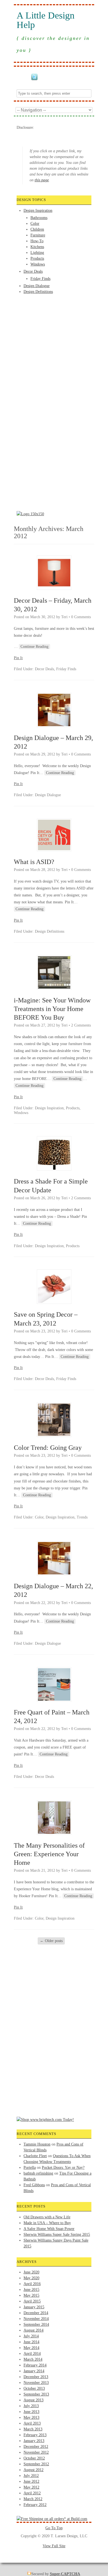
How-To (37, 241)
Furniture (38, 235)
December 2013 (36, 2377)
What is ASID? (34, 862)
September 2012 (36, 2464)
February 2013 (35, 2435)
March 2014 (33, 2359)
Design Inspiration (38, 211)
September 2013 (36, 2394)
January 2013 (34, 2441)
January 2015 (34, 2307)
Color (35, 224)
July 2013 (31, 2406)
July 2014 (31, 2336)
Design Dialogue (37, 286)
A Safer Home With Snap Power (49, 2229)
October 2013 (34, 2388)
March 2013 (33, 2429)
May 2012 (31, 2487)
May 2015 (31, 2295)
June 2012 (31, 2481)
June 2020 (31, 2272)
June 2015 (31, 2290)
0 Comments (81, 617)
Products (37, 258)
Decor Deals (33, 271)
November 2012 (36, 2452)
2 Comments (81, 1025)
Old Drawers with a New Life (47, 2217)
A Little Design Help (46, 20)
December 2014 (36, 2313)
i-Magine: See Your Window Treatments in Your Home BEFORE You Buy (52, 1009)
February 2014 (35, 2365)
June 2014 (31, 2342)
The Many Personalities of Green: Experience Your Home (49, 1854)
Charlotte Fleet (35, 2156)
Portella (30, 2168)
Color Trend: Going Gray (48, 1448)
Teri (64, 617)
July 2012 (31, 2476)
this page (42, 180)
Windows (38, 264)
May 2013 (31, 2418)
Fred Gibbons (34, 2185)
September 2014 (36, 2324)
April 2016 (32, 2284)
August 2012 (34, 2470)
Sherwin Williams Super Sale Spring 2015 (57, 2235)
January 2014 (34, 2371)
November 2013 (36, 2383)
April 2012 (32, 2493)
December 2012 (36, 2447)
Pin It (18, 658)
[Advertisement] (39, 315)
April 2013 (32, 2423)
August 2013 (34, 2400)
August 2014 (34, 2330)
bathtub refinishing (38, 2173)
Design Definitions (38, 292)
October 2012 (34, 2458)
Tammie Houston (37, 2144)
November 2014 (36, 2319)
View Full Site (54, 2546)
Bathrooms (39, 218)
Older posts (51, 1941)
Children (37, 229)
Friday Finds (40, 279)
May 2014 (31, 2348)
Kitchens (37, 247)
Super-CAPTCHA (65, 2574)
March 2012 (33, 2499)
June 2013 (31, 2412)
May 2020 (31, 2278)
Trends (82, 1517)
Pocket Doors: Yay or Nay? (63, 2168)
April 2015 (32, 2301)
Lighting (37, 253)
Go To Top (54, 2528)
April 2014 (32, 2354)
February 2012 (35, 2505)
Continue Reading (34, 647)
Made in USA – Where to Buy (47, 2223)
